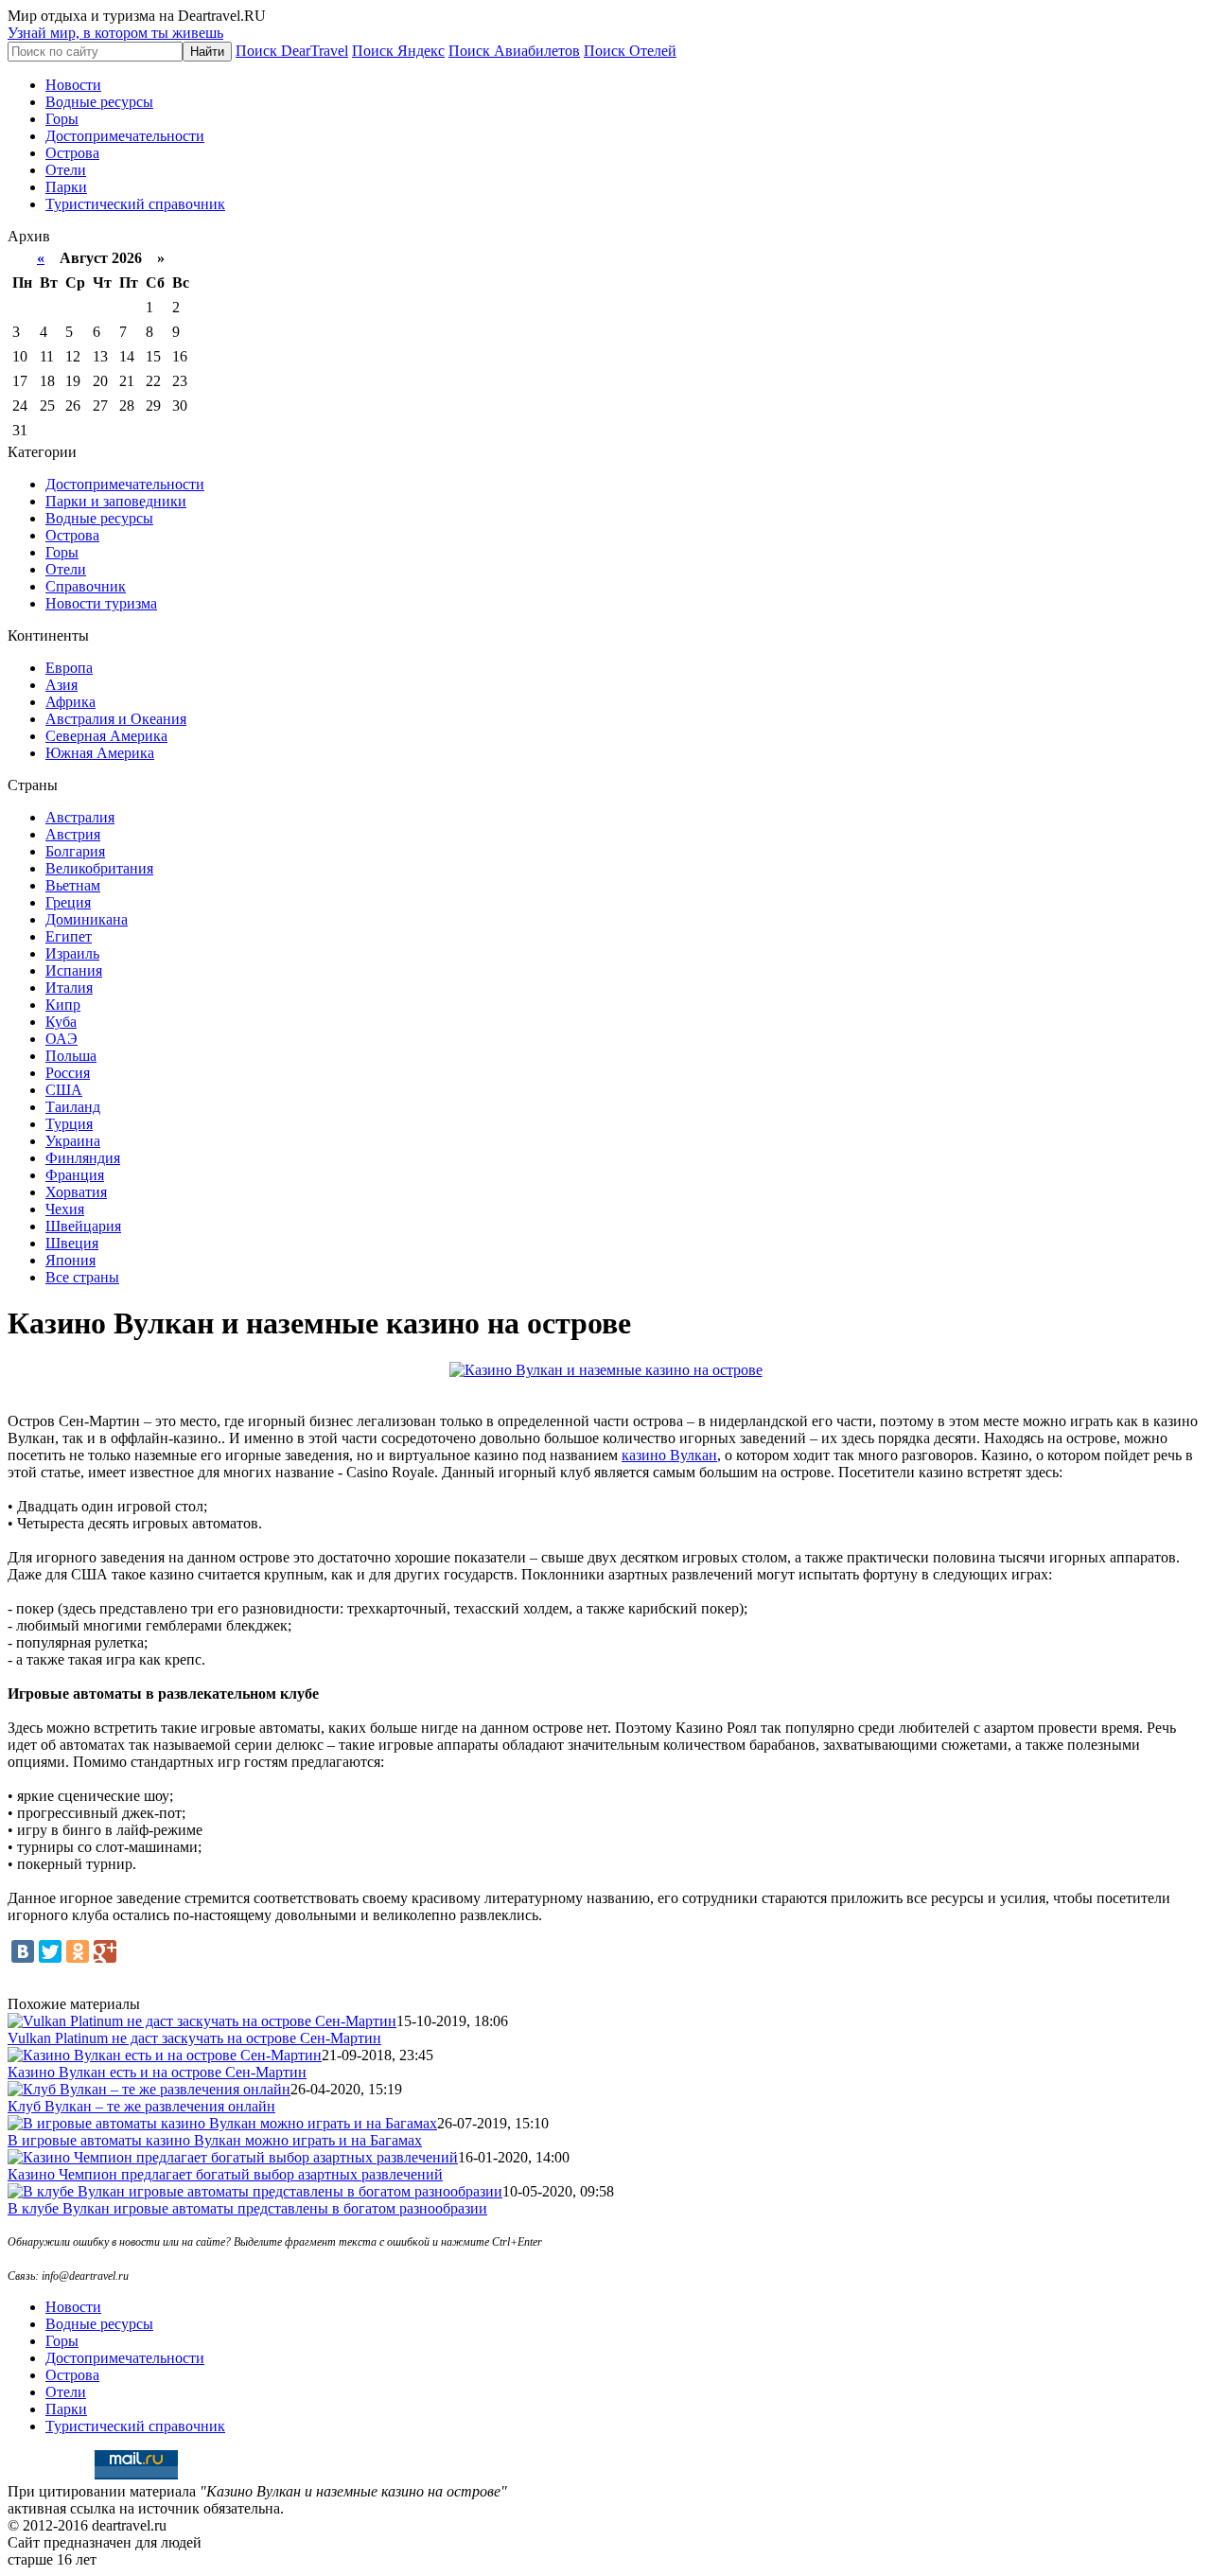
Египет (69, 936)
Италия (69, 988)
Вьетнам (73, 885)
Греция (68, 902)
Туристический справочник (135, 204)
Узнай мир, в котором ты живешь (115, 33)
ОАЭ (61, 1039)
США (64, 1090)
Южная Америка (100, 753)
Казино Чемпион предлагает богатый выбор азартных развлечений (225, 2174)
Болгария (75, 851)
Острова (72, 153)
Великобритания (99, 868)
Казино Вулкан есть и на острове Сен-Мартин (157, 2072)
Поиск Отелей (630, 51)
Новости (73, 85)
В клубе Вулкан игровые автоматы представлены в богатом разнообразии (247, 2208)
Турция (69, 1124)
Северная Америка (106, 736)
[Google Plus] (105, 1951)
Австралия (80, 817)
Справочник (86, 586)
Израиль (72, 953)
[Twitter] (50, 1951)
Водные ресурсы (99, 102)
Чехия (65, 1209)
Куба (61, 1022)
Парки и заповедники (116, 501)
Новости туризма (101, 603)
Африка (70, 702)
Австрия (73, 834)
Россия (68, 1073)
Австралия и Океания (116, 719)
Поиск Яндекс (398, 51)
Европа (69, 668)
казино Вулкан (669, 1455)
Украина (73, 1141)
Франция (75, 1175)
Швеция (72, 1243)
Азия (61, 685)
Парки (66, 187)
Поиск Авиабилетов (514, 51)
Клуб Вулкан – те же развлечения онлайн (141, 2106)
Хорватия (76, 1192)
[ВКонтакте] (23, 1951)
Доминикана (87, 919)
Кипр (63, 1005)
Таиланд (73, 1107)
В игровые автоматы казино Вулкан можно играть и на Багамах (215, 2140)
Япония (70, 1260)
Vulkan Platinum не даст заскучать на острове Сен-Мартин (194, 2038)
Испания (74, 970)
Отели (66, 170)
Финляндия (83, 1158)
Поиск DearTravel (292, 51)
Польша (71, 1056)
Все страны (82, 1277)
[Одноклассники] (78, 1951)
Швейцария (83, 1226)
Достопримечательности (125, 136)
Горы (62, 119)
